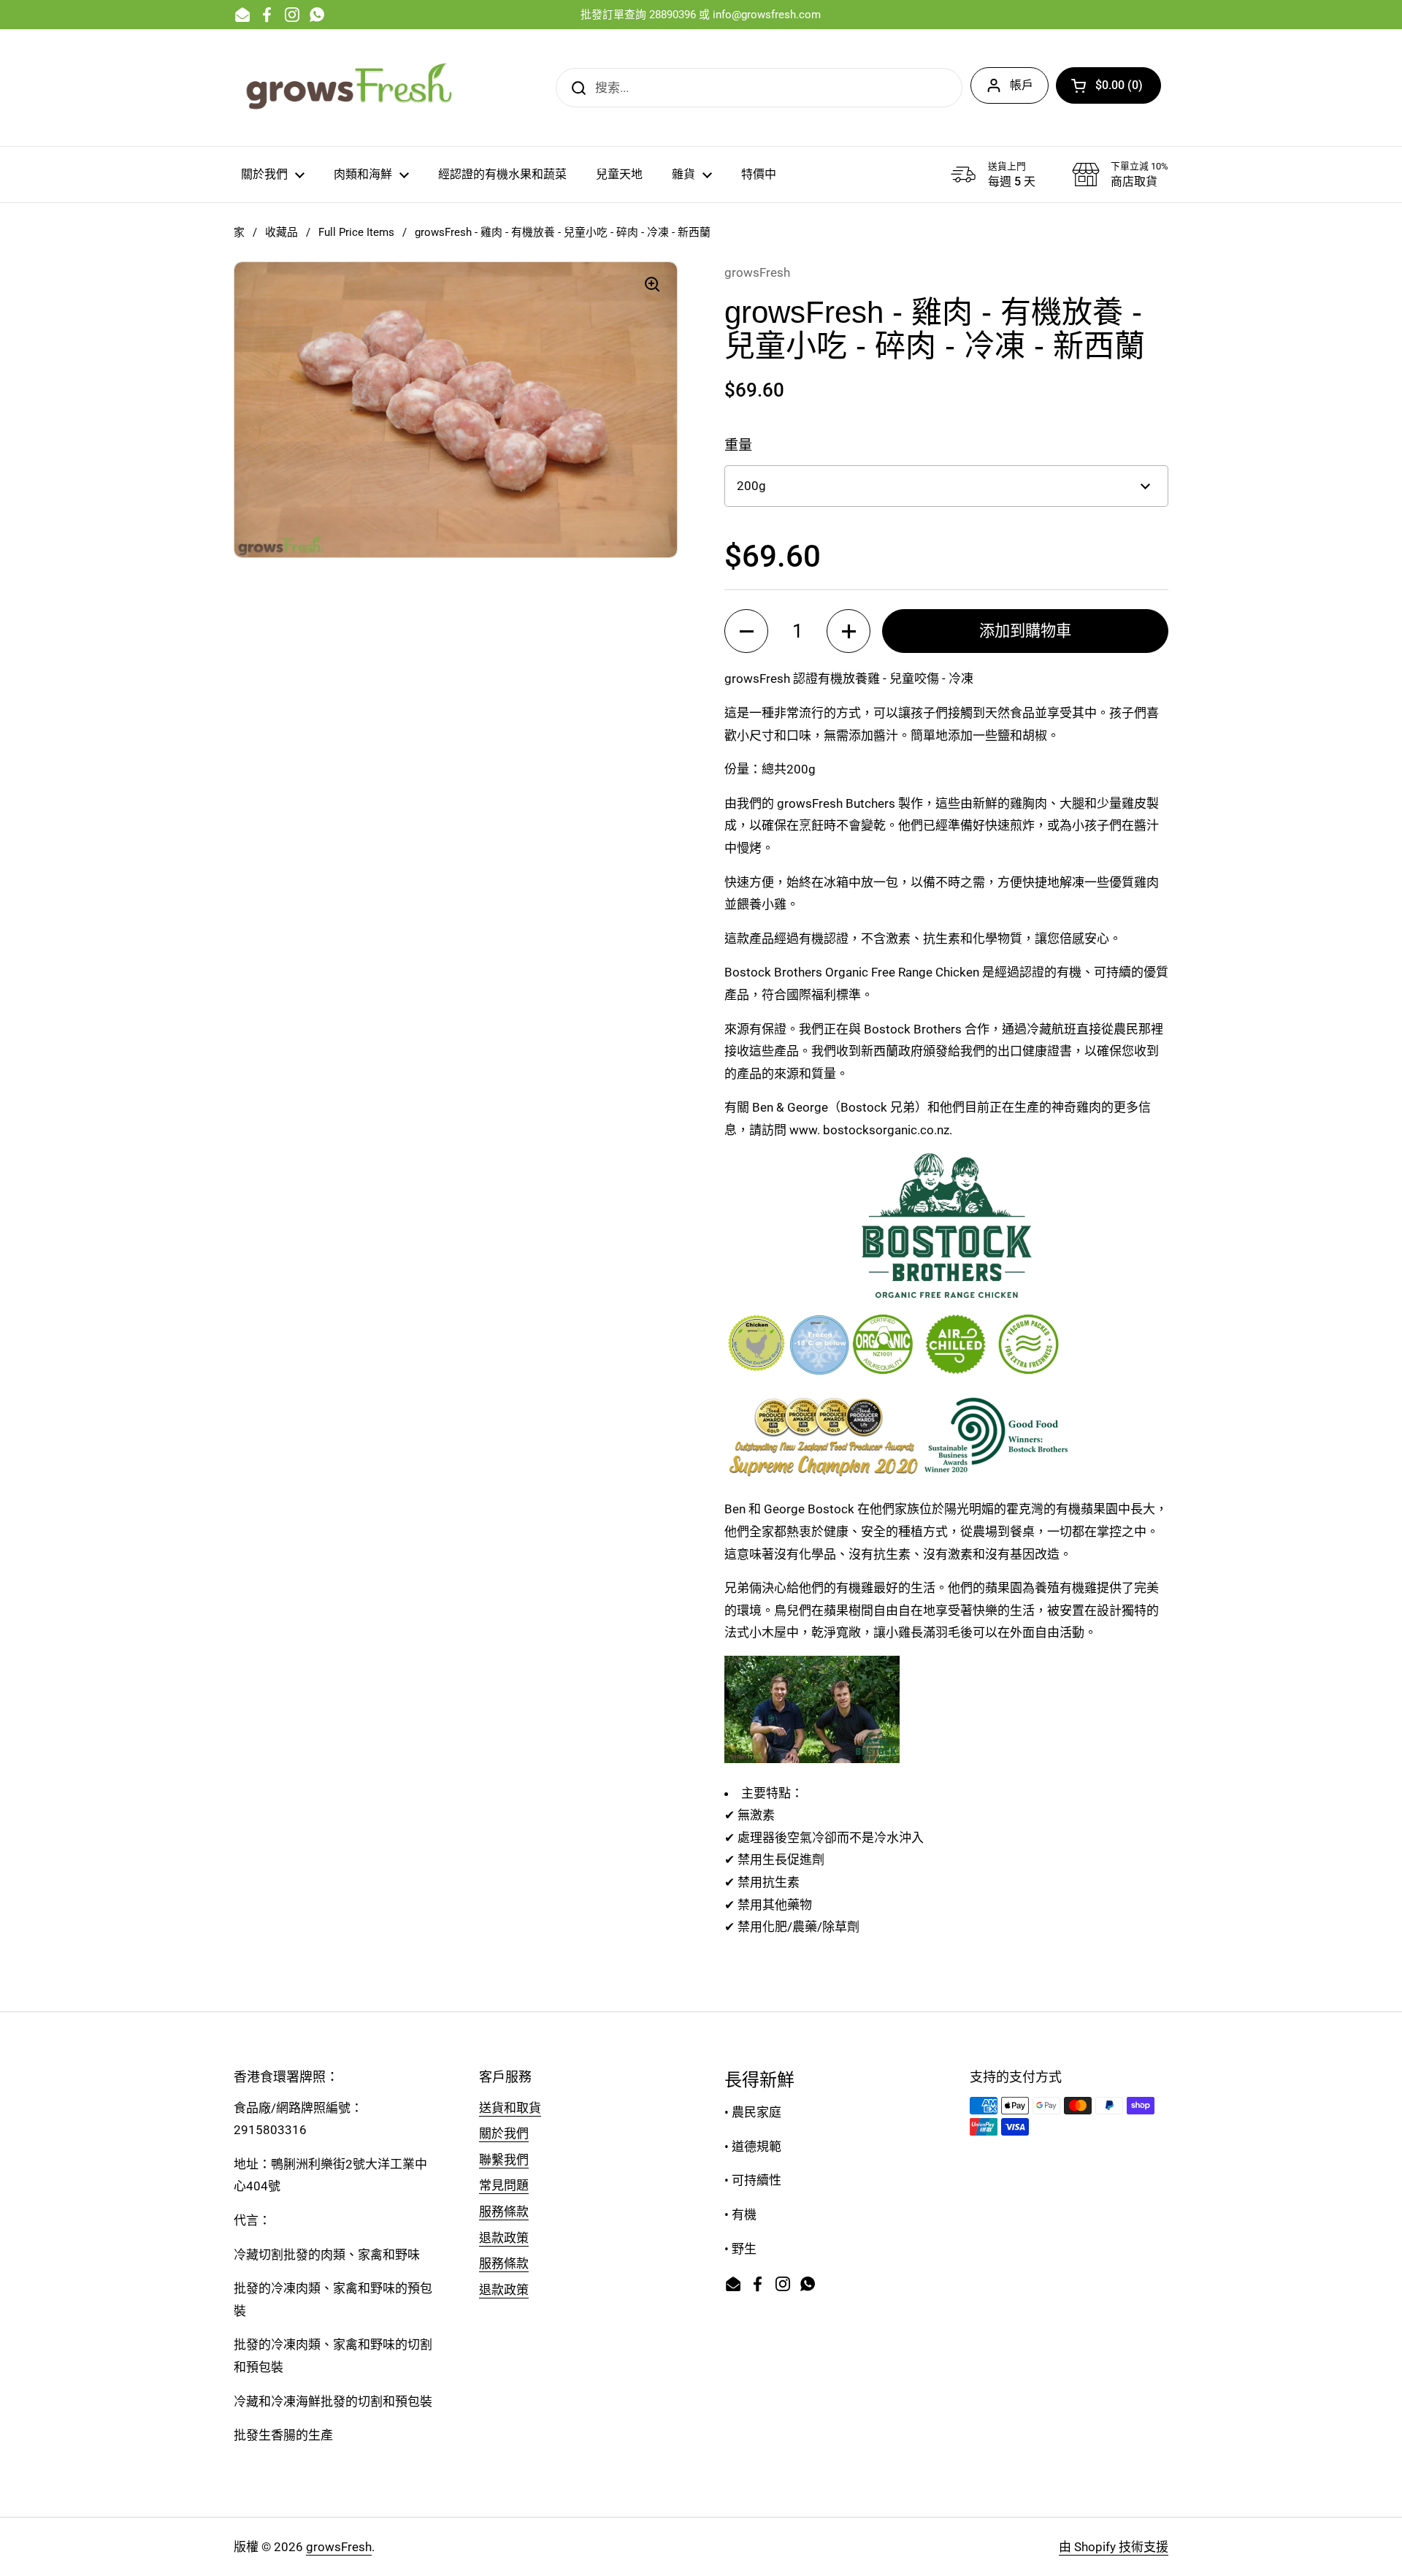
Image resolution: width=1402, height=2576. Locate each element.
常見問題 (504, 2185)
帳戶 (1022, 85)
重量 (738, 445)
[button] (1108, 85)
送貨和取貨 (510, 2108)
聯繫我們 (504, 2160)
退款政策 (504, 2238)
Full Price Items (356, 232)
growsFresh (339, 2547)
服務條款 (504, 2212)
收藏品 (281, 232)
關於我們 (504, 2133)
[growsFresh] (350, 88)
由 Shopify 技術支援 (1114, 2547)
